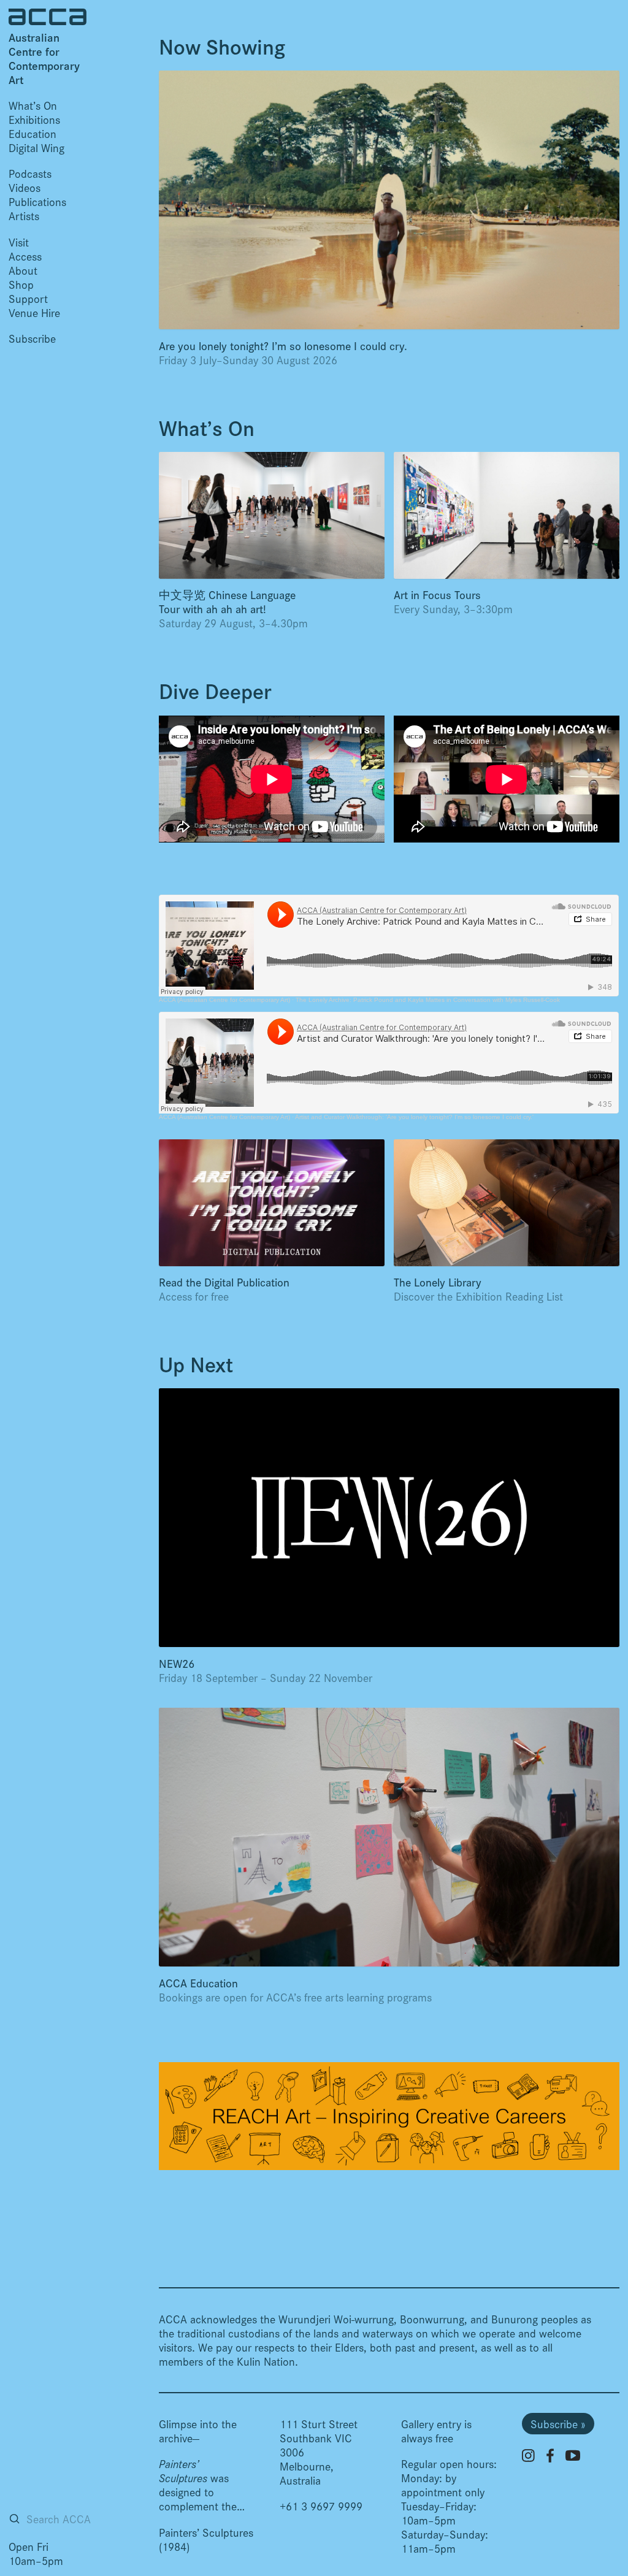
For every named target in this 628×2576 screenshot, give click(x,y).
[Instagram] (528, 2456)
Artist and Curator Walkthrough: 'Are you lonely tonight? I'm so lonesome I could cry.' (414, 1117)
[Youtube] (573, 2455)
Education (33, 133)
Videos (25, 187)
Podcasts (30, 173)
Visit (19, 242)
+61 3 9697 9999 (321, 2506)
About (23, 270)
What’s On (33, 105)
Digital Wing (36, 147)
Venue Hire (34, 312)
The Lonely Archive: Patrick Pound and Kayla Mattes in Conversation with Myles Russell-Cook (428, 1000)
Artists (24, 216)
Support (28, 298)
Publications (37, 201)
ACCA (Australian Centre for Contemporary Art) (224, 1000)
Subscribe (32, 338)
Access (25, 256)
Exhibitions (34, 119)
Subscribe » (558, 2424)
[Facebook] (550, 2456)
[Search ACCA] (14, 2519)
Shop (21, 284)
